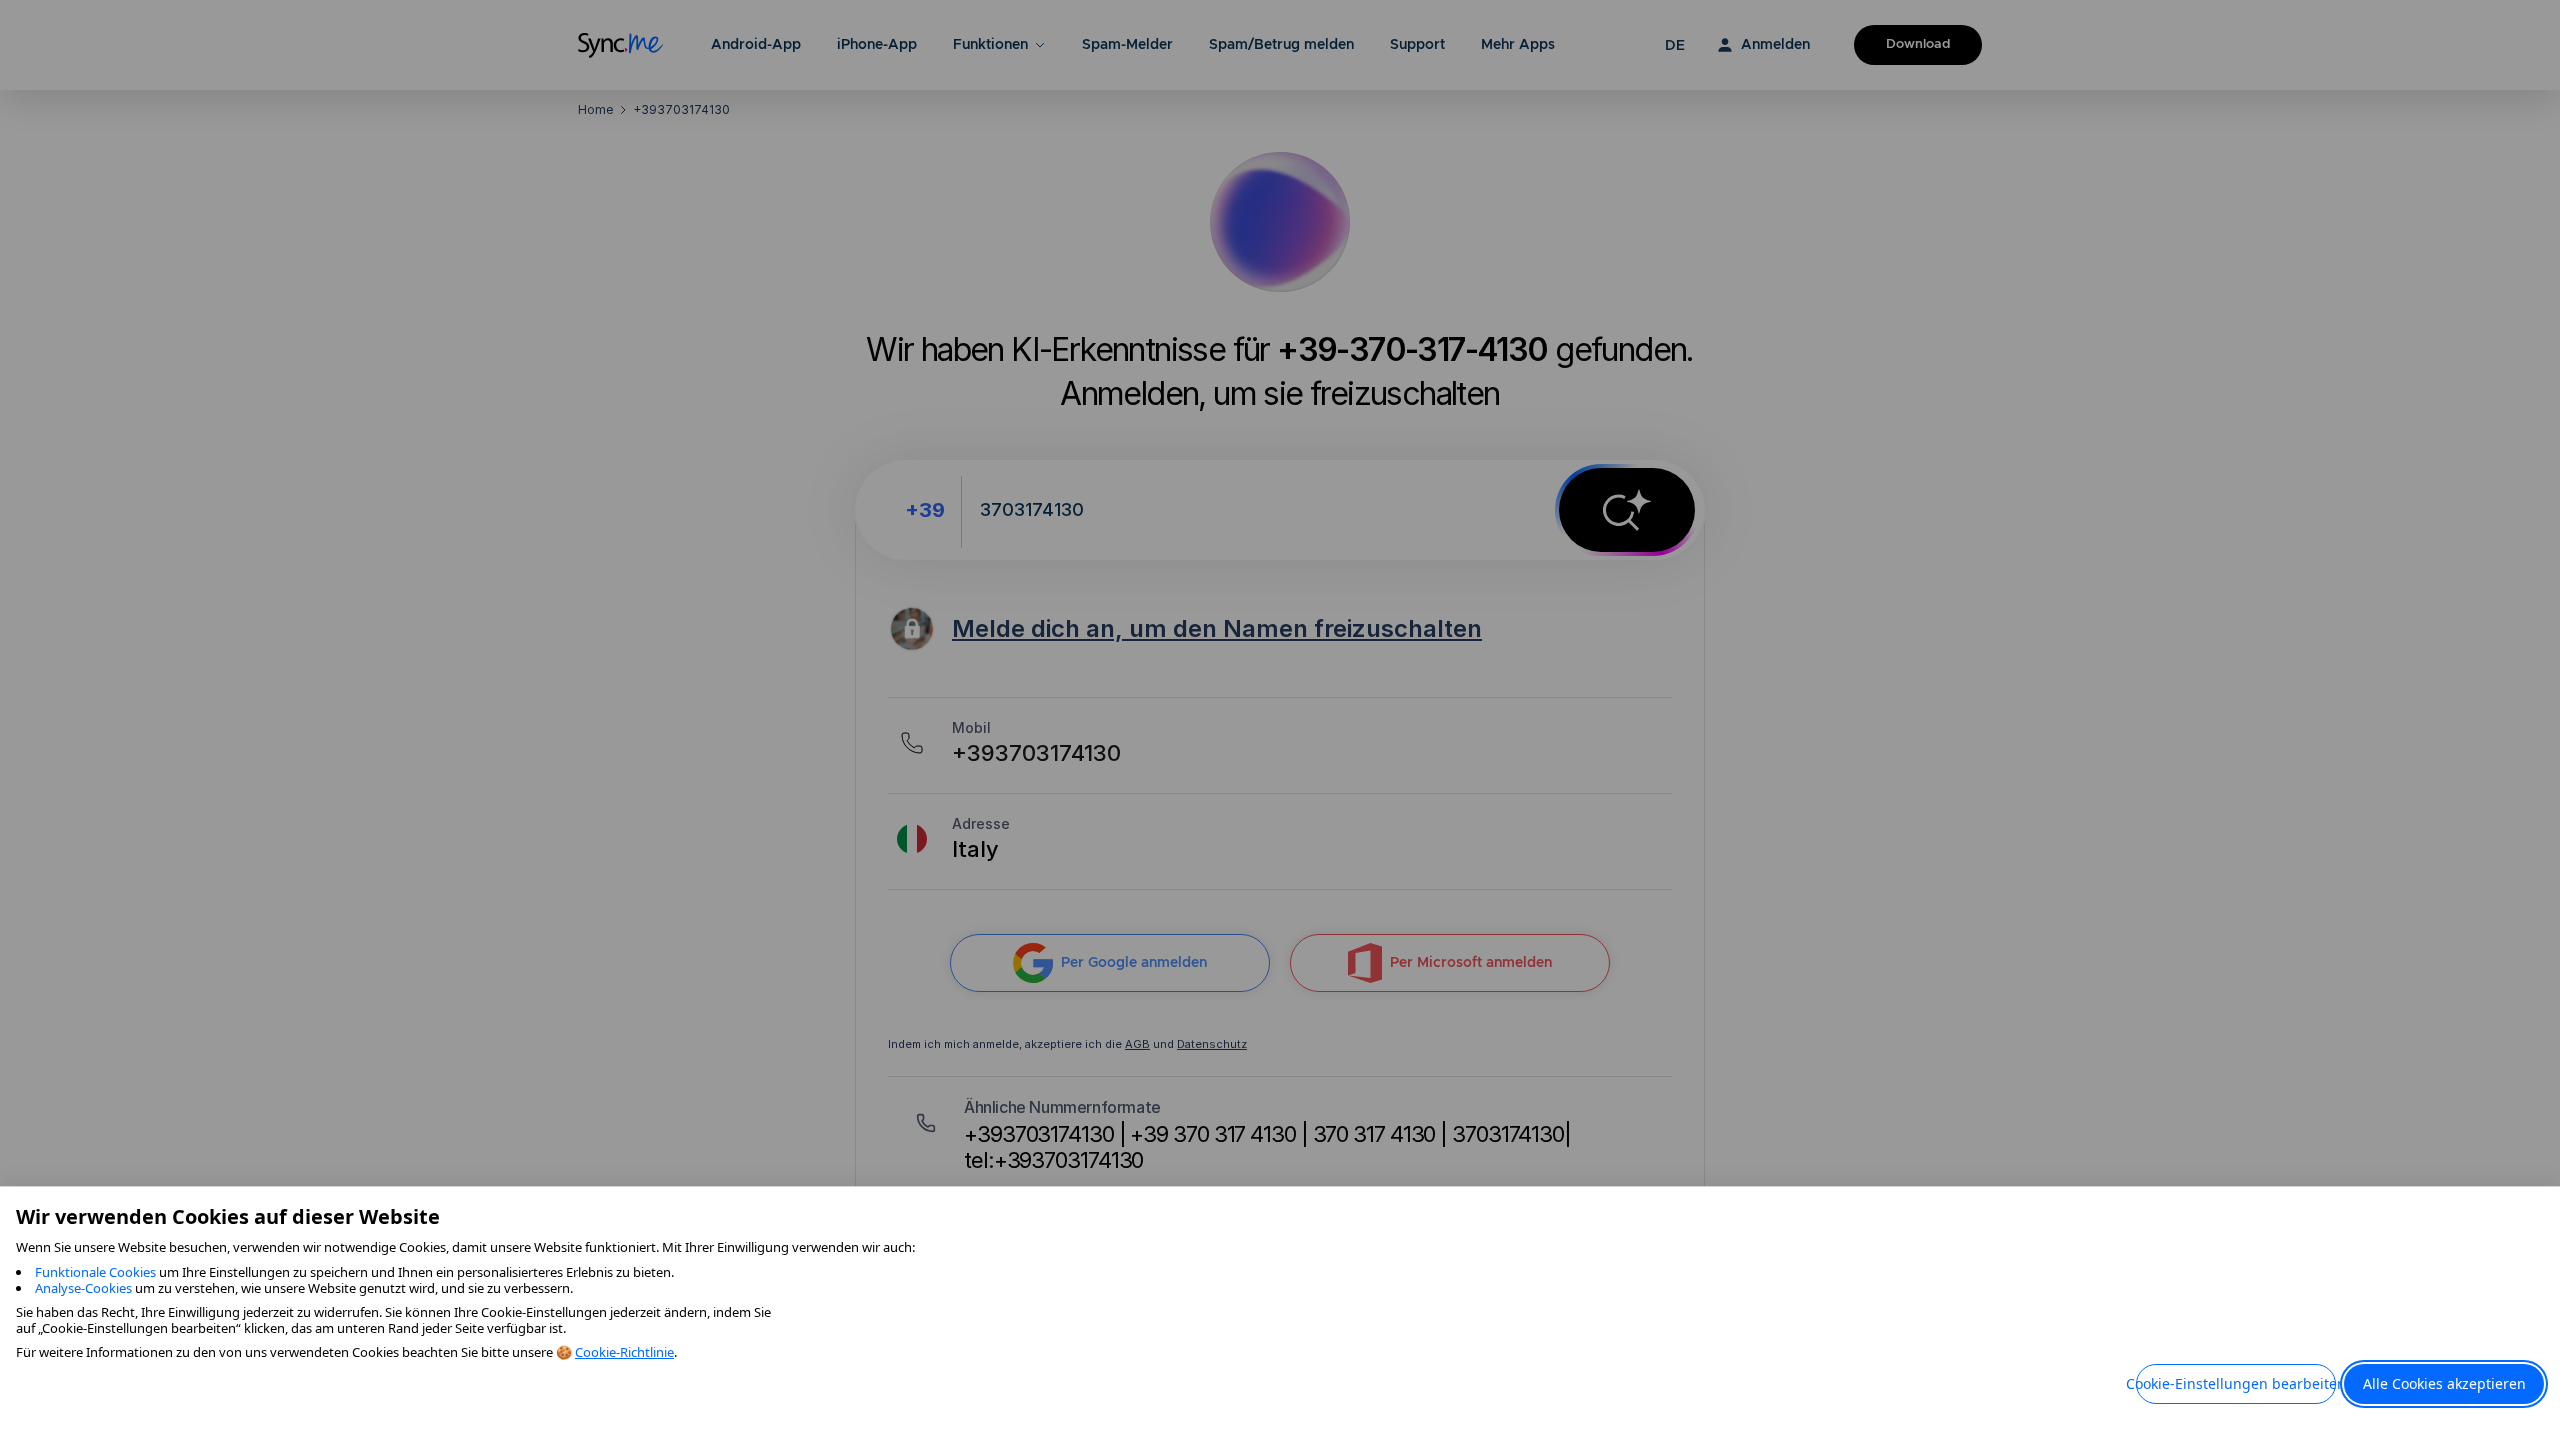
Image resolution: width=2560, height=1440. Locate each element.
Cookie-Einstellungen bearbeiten (2236, 1383)
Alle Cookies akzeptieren (2444, 1383)
